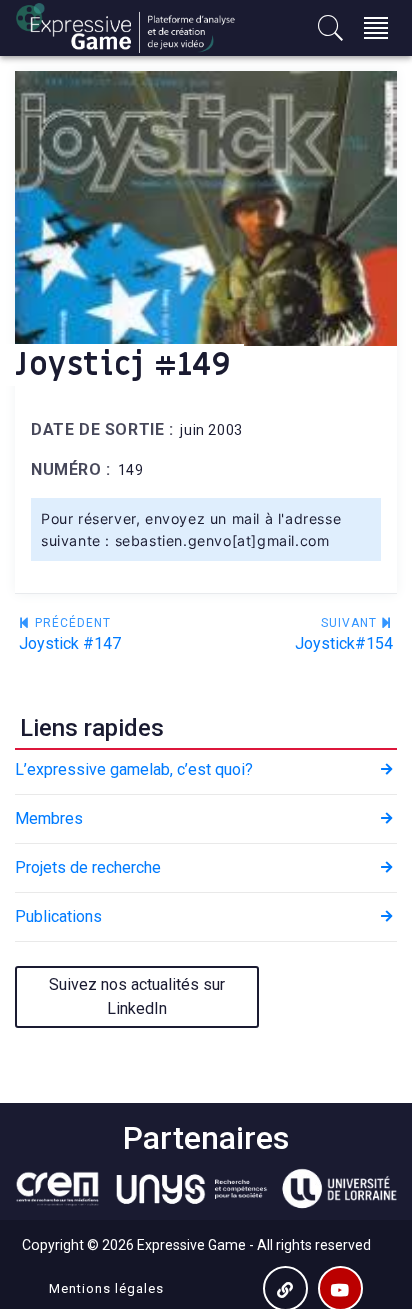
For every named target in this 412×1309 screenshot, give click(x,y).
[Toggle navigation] (376, 28)
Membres (49, 818)
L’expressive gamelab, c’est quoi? (134, 769)
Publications (58, 916)
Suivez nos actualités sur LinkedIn (137, 996)
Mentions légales (106, 1288)
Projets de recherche (88, 867)
